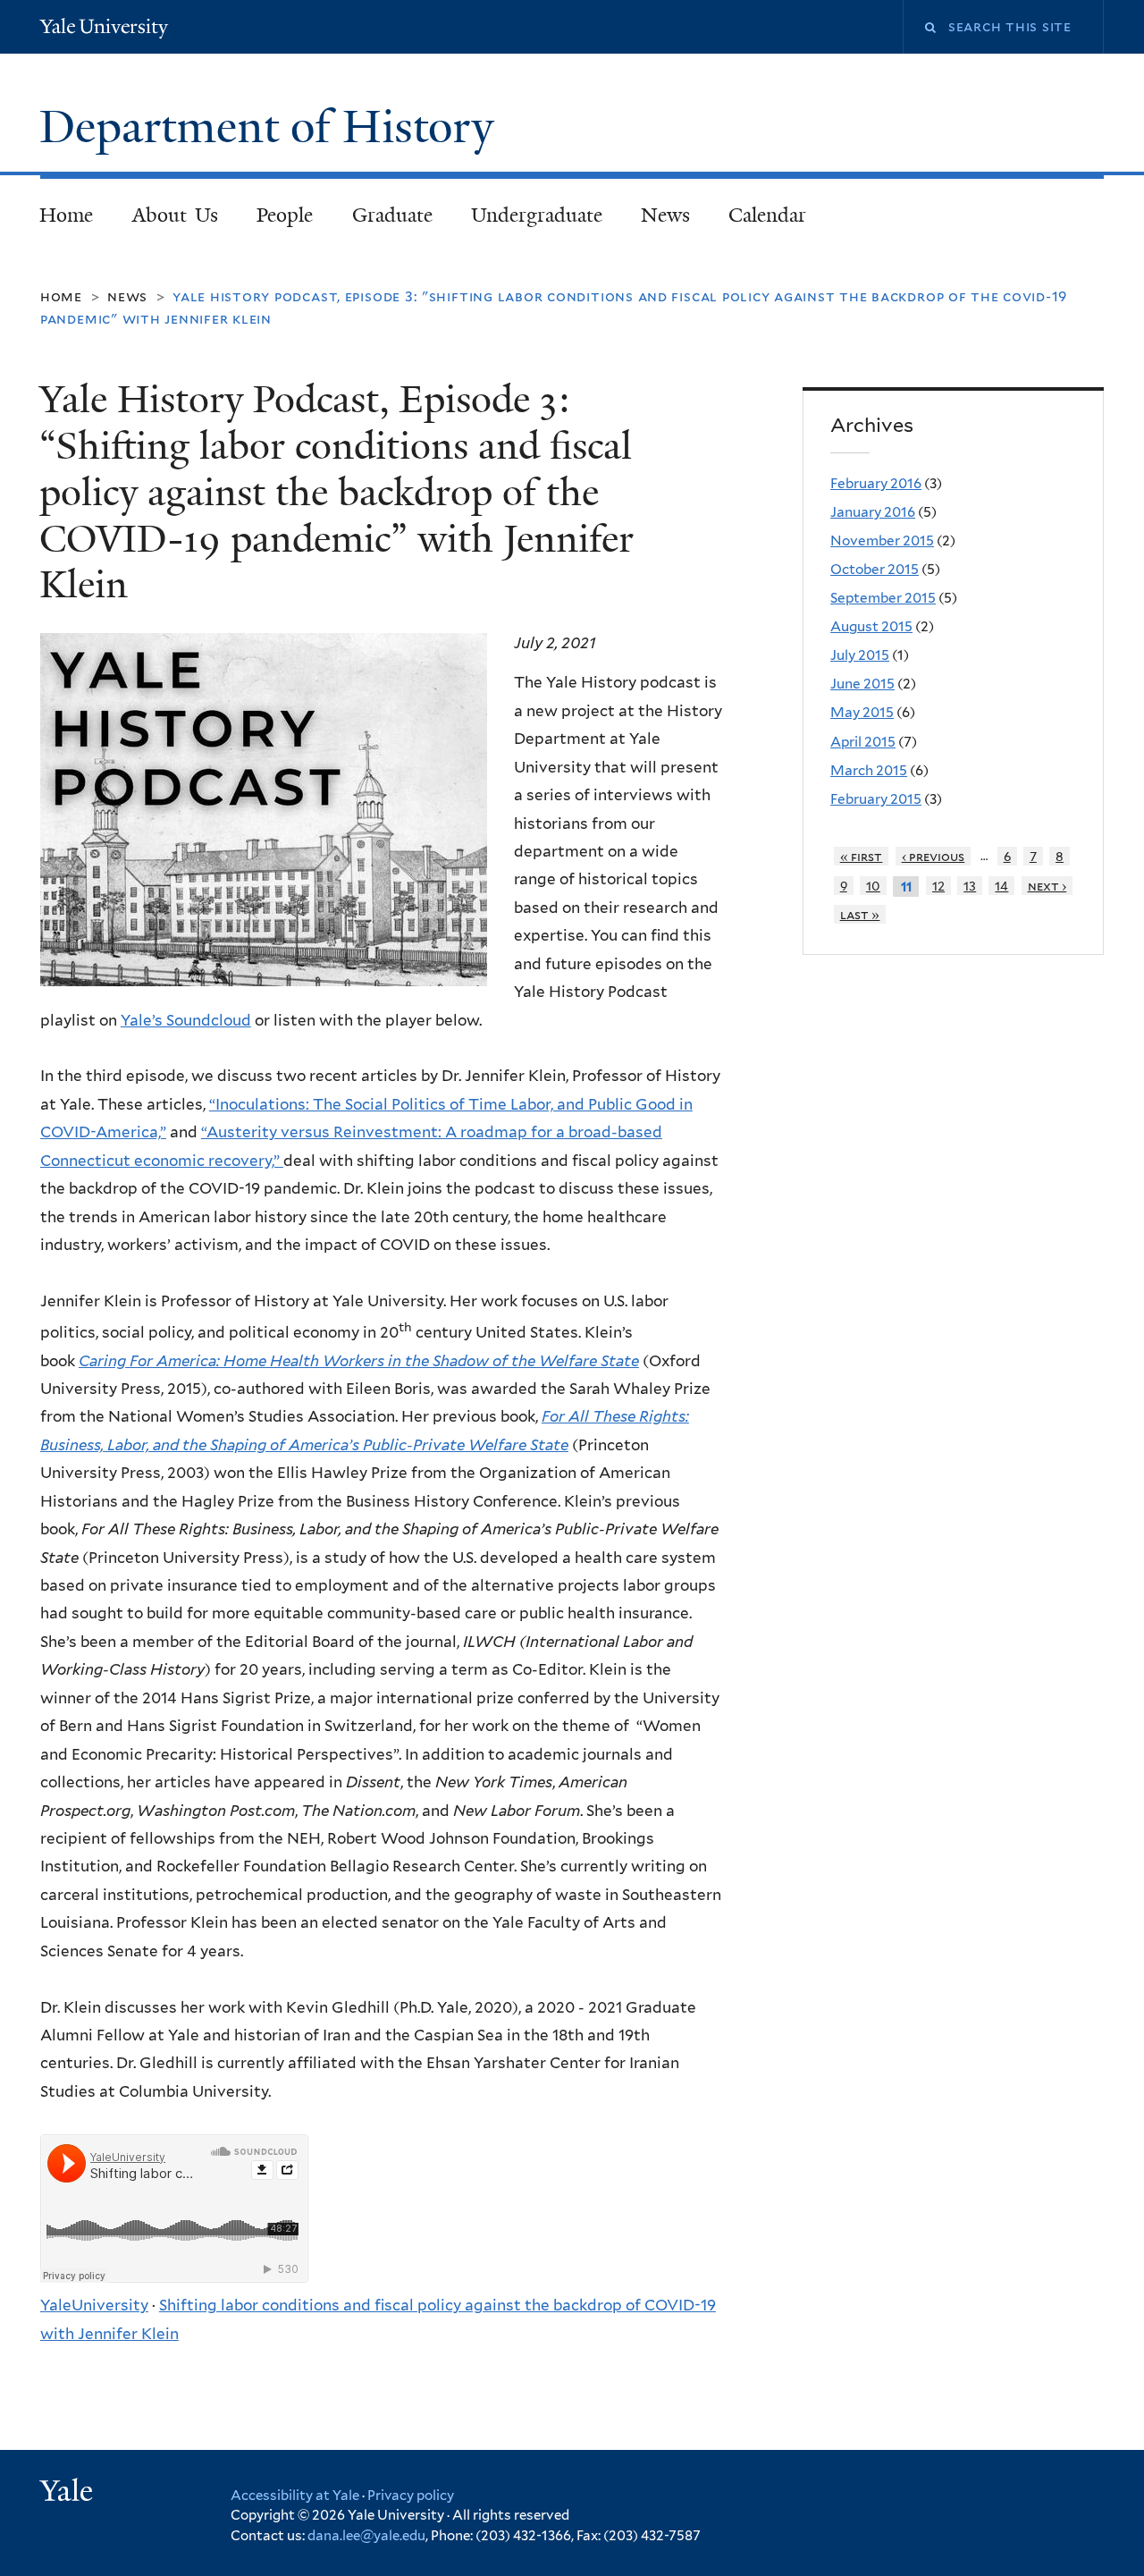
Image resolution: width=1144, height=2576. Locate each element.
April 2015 (863, 742)
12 (938, 886)
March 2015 (869, 770)
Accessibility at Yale (295, 2496)
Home (66, 215)
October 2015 (875, 569)
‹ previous (934, 856)
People (285, 215)
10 (873, 886)
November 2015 (882, 541)
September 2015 (883, 598)
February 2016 (876, 483)
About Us (176, 215)
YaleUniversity (94, 2305)
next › (1047, 886)
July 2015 (860, 655)
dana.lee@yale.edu (366, 2536)
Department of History (273, 127)
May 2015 (862, 712)
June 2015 (862, 684)
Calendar (767, 215)
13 (970, 886)
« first (862, 856)
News (665, 215)
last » (860, 914)
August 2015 (871, 626)
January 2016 (873, 512)
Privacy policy (411, 2496)
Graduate (392, 215)
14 (1001, 886)
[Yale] (69, 2493)
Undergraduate (537, 215)
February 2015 (876, 799)
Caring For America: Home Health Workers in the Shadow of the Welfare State (359, 1361)
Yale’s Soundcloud (186, 1020)
